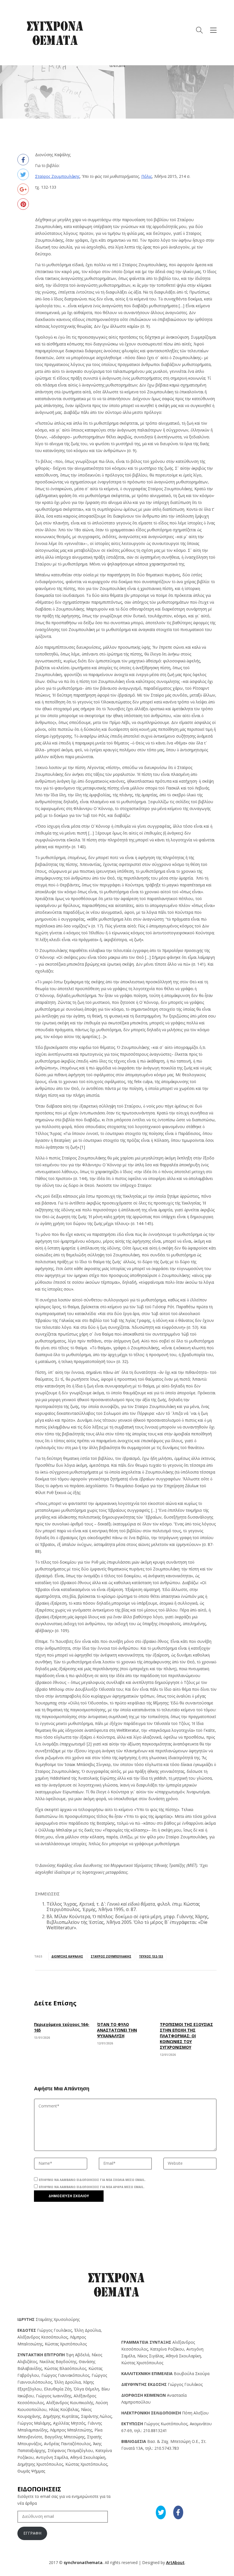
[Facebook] (23, 160)
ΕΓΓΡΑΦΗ (32, 2533)
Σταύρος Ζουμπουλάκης (111, 1956)
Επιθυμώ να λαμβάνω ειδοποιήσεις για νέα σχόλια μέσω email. (92, 2180)
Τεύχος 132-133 (151, 1956)
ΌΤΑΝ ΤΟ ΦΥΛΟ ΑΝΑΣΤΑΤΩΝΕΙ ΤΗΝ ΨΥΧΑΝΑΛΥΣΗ (117, 2030)
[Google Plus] (23, 189)
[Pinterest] (23, 204)
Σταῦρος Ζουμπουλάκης (57, 176)
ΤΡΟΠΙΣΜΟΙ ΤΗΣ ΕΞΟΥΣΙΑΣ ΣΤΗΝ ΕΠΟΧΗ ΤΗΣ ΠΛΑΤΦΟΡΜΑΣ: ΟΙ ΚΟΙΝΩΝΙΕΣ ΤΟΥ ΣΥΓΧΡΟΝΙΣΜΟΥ (186, 2036)
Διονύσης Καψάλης (67, 1956)
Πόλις (147, 176)
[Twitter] (23, 174)
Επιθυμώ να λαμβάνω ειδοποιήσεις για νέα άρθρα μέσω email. (92, 2187)
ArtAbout (175, 2562)
